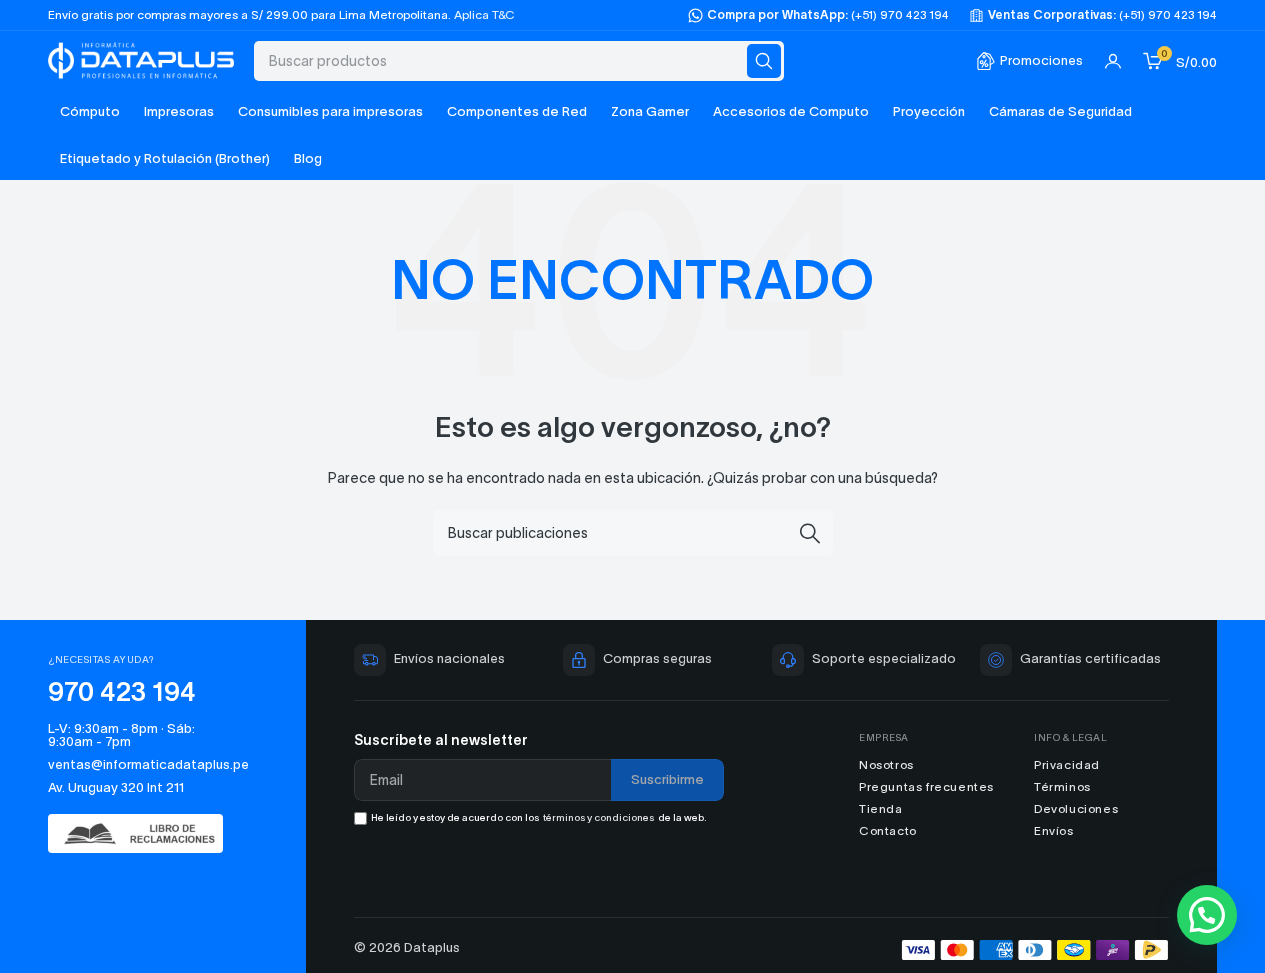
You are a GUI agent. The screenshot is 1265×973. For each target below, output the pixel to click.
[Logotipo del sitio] (141, 58)
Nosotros (886, 764)
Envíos (1054, 830)
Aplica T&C (484, 14)
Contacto (888, 830)
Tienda (881, 808)
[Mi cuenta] (1113, 61)
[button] (1207, 915)
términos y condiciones (598, 817)
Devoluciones (1076, 808)
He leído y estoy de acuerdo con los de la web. (539, 817)
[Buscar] (764, 61)
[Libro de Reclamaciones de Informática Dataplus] (145, 833)
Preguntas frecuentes (926, 786)
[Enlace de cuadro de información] (1029, 61)
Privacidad (1067, 764)
